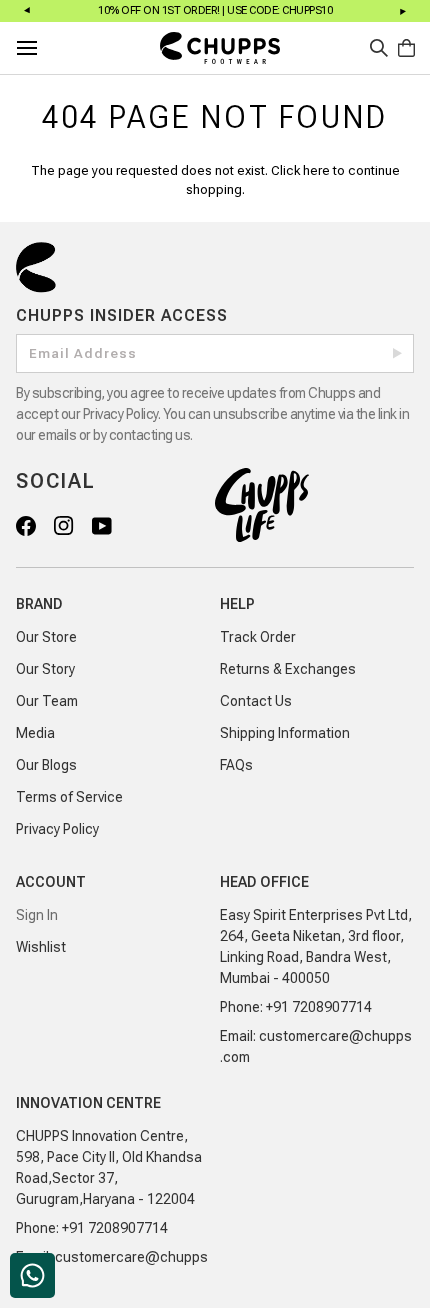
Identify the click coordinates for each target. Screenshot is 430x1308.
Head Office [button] (264, 882)
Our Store (46, 637)
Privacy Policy (57, 829)
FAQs (236, 765)
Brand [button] (39, 604)
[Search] (379, 48)
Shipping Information (285, 733)
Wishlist (41, 947)
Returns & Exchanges (288, 669)
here (316, 170)
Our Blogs (46, 765)
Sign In (37, 915)
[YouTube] (101, 525)
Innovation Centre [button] (88, 1103)
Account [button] (51, 882)
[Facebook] (25, 525)
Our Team (47, 701)
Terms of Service (69, 797)
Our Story (45, 669)
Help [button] (237, 604)
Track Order (258, 637)
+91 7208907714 (319, 1007)
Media (35, 733)
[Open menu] (45, 48)
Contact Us (256, 701)
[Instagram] (63, 525)
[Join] (397, 353)
